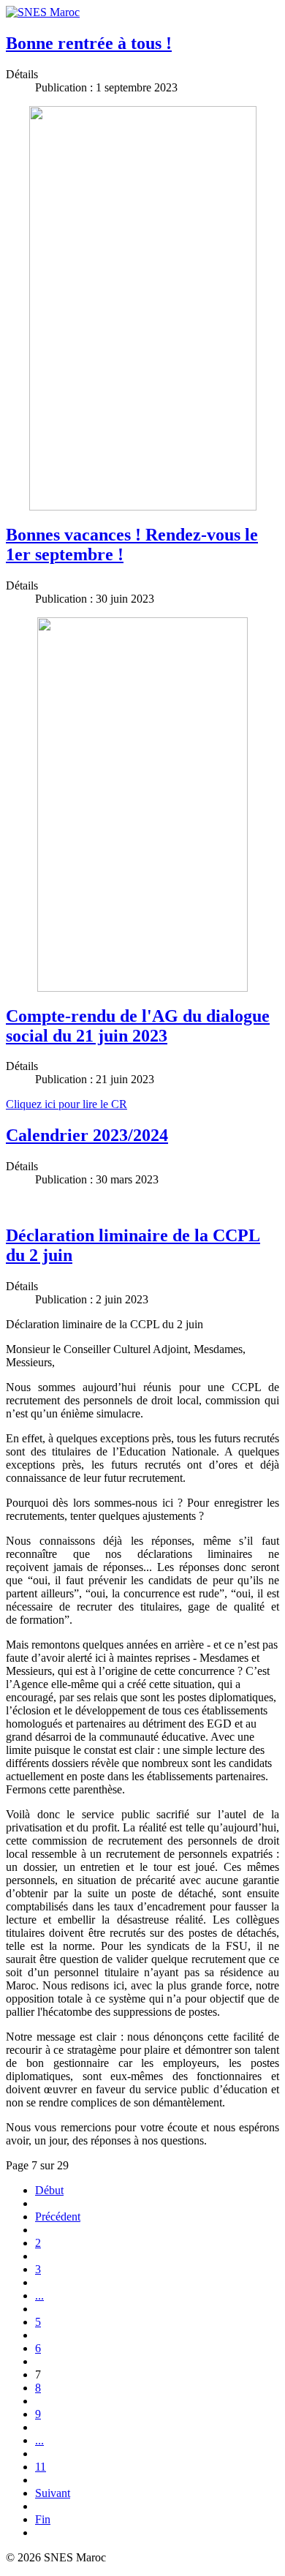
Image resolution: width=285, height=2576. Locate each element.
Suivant (53, 2493)
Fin (43, 2519)
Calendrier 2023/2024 (87, 1135)
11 (41, 2467)
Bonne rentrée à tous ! (89, 43)
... (39, 2296)
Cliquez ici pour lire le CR (66, 1104)
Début (49, 2190)
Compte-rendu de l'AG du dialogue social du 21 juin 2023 (138, 1026)
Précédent (58, 2217)
